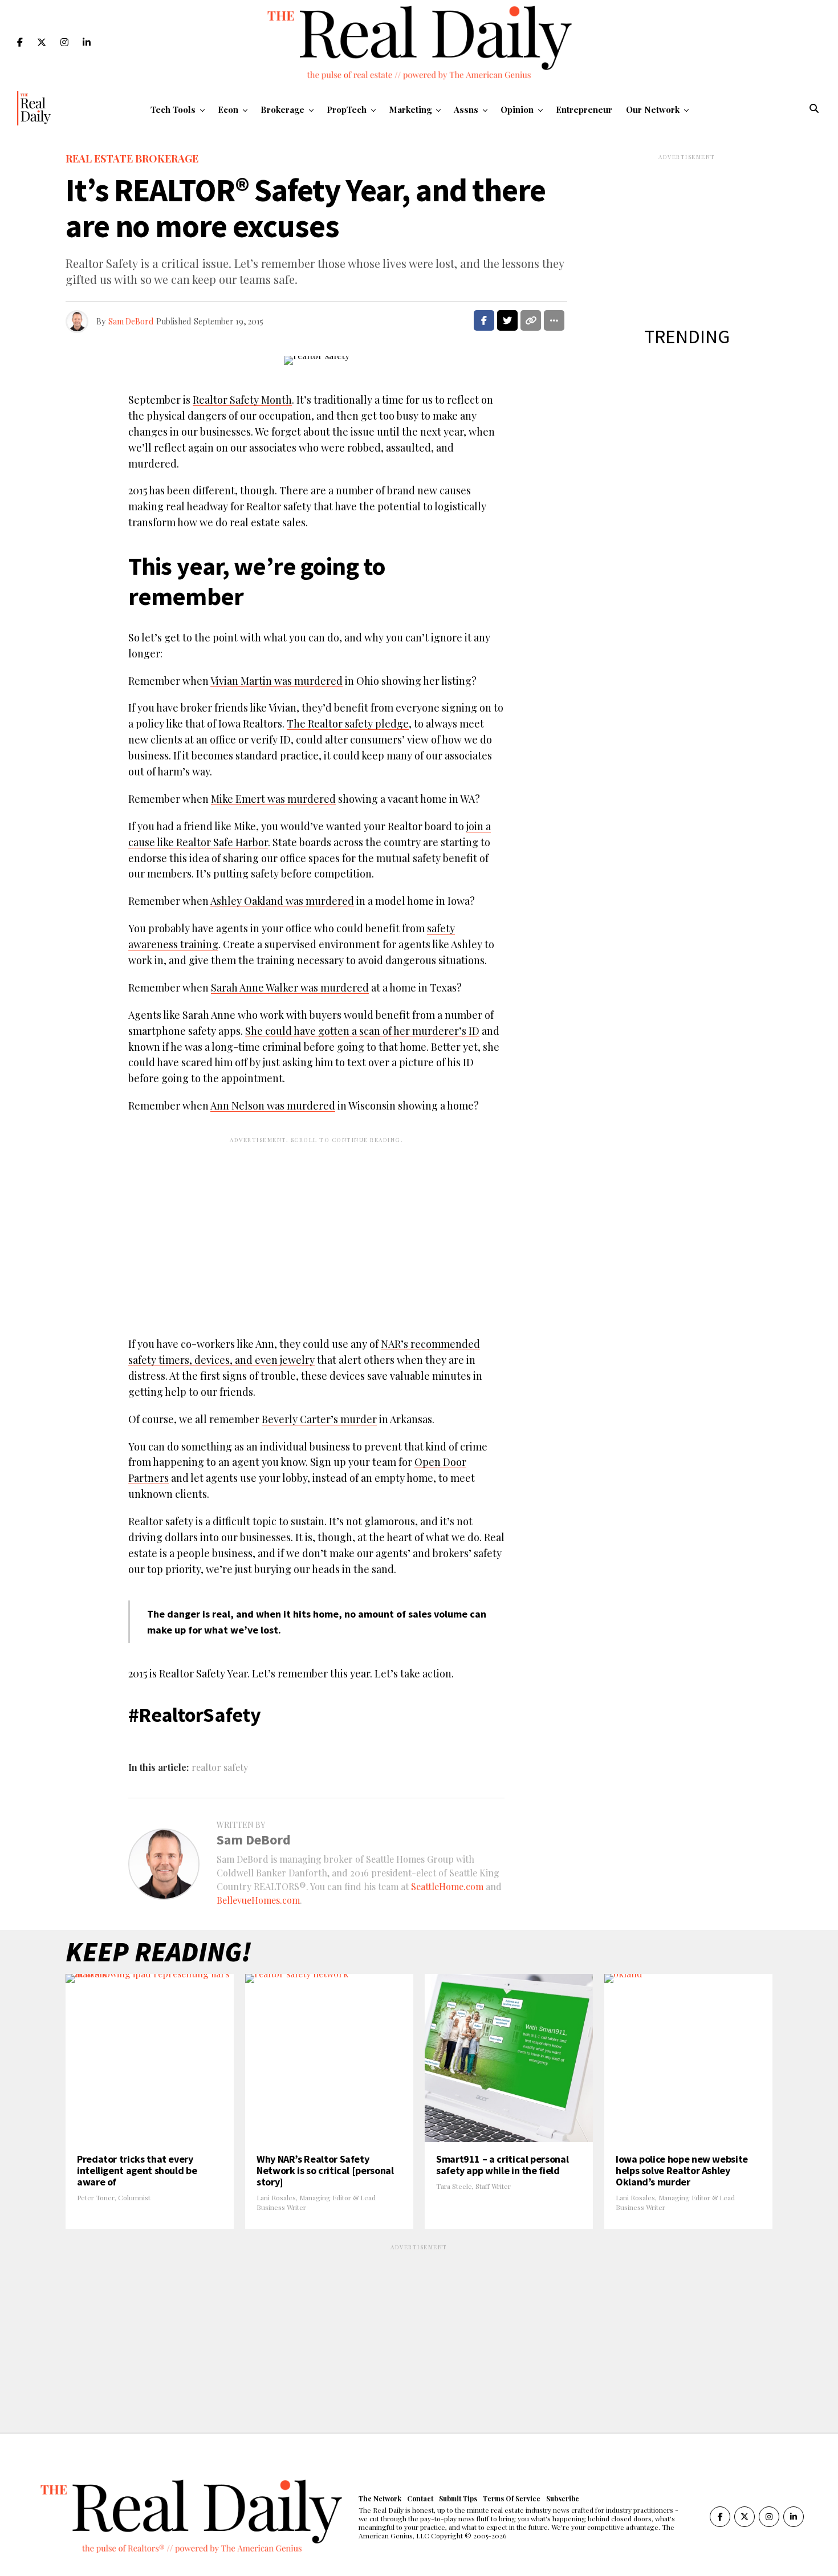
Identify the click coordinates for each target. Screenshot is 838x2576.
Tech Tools (173, 109)
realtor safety (220, 1768)
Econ (228, 109)
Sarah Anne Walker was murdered (290, 988)
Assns (466, 109)
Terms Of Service (512, 2498)
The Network (380, 2498)
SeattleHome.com (447, 1886)
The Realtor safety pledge (348, 724)
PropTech (347, 109)
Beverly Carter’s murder (319, 1419)
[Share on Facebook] (484, 320)
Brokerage (282, 109)
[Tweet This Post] (507, 320)
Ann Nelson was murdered (273, 1106)
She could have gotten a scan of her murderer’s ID (362, 1031)
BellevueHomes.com (258, 1900)
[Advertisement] (316, 1228)
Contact (420, 2498)
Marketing (410, 109)
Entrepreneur (584, 109)
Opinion (517, 109)
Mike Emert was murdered (273, 799)
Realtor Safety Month (242, 400)
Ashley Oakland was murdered (282, 901)
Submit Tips (458, 2498)
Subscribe (563, 2498)
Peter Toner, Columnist (114, 2197)
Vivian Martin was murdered (276, 681)
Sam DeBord (131, 321)
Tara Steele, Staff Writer (473, 2186)
